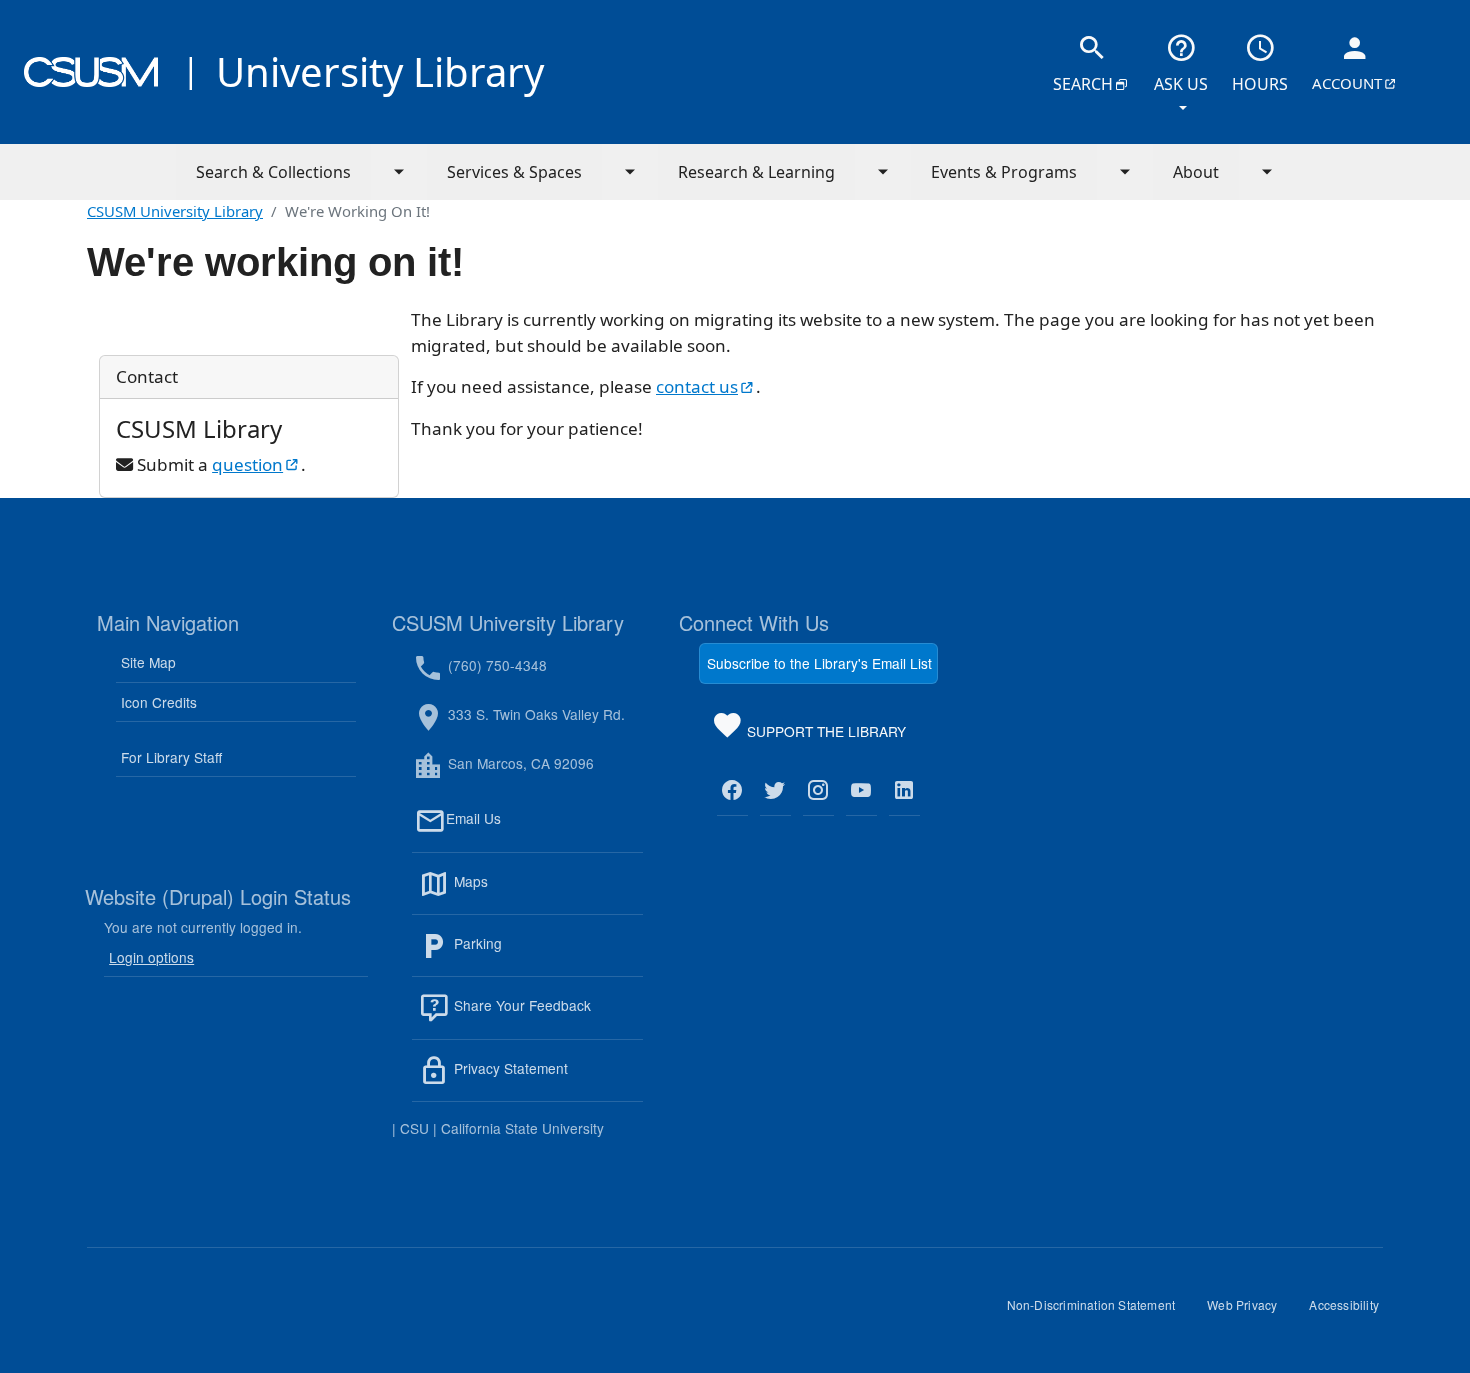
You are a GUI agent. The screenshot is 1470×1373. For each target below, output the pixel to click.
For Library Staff (171, 757)
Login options (151, 957)
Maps (514, 893)
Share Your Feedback (520, 1006)
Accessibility (1352, 1312)
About (1196, 172)
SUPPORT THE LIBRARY (824, 735)
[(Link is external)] (732, 791)
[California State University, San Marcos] (91, 72)
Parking (521, 955)
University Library (380, 71)
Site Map (148, 662)
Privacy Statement (546, 1080)
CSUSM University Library (175, 211)
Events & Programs (1004, 172)
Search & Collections (273, 172)
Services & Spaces (514, 172)
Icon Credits (159, 702)
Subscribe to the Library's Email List (819, 663)
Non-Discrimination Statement (1099, 1312)
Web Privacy (1250, 1312)
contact (706, 386)
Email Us (544, 830)
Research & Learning (756, 172)
